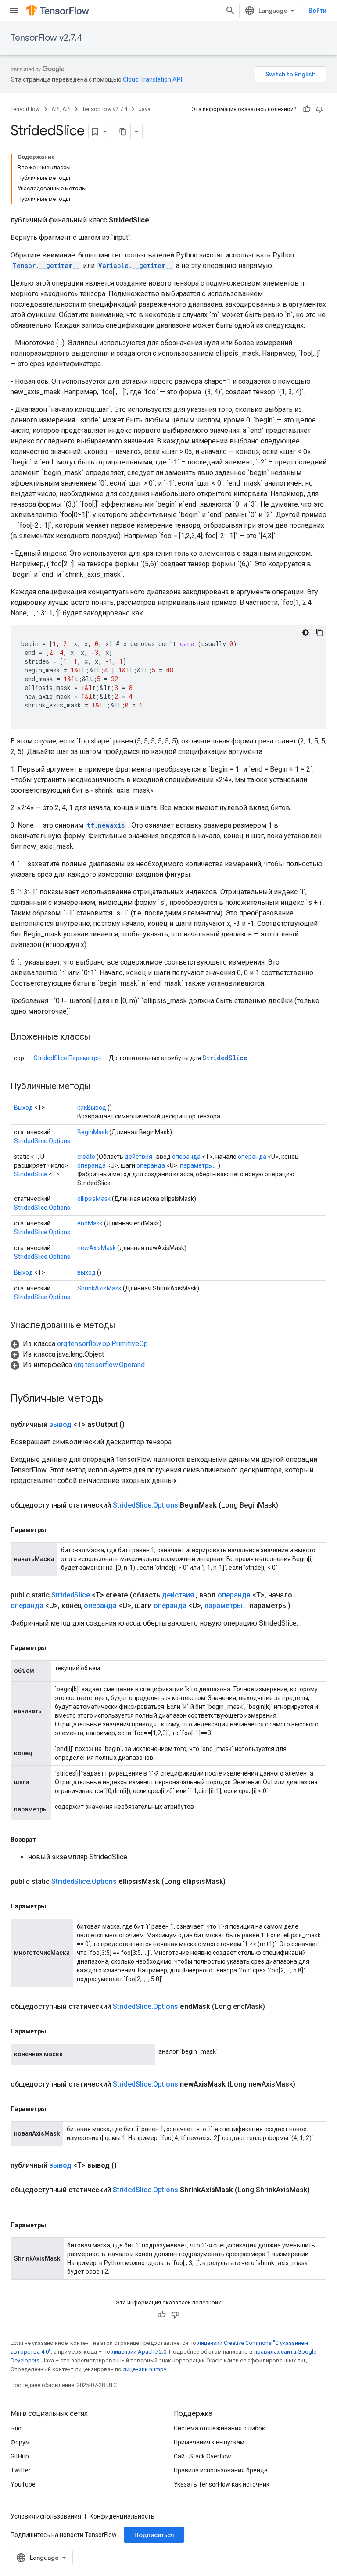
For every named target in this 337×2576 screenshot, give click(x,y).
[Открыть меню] (14, 11)
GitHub (20, 2456)
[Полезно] (307, 109)
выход (86, 1272)
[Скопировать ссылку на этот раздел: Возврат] (45, 1840)
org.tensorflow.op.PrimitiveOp (102, 1344)
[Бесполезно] (320, 109)
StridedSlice (225, 1058)
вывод (60, 1424)
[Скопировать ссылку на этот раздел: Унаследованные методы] (124, 1326)
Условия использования (46, 2516)
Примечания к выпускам (209, 2442)
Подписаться (154, 2535)
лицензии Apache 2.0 (139, 2352)
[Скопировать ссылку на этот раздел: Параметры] (55, 1530)
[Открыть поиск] (230, 11)
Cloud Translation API (152, 79)
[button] (79, 1344)
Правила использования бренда (221, 2470)
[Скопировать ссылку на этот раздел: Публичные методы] (99, 1087)
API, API (61, 109)
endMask (90, 1223)
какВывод (92, 1108)
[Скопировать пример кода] (319, 632)
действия (138, 1157)
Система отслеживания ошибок (219, 2428)
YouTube (23, 2484)
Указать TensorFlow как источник (222, 2484)
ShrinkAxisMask (99, 1288)
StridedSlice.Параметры (68, 1058)
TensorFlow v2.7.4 (46, 38)
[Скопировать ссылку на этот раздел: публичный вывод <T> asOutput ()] (135, 1425)
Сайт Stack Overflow (203, 2456)
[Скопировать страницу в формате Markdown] (123, 132)
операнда (186, 1157)
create (86, 1157)
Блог (17, 2428)
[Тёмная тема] (305, 632)
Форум (20, 2442)
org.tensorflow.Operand (109, 1365)
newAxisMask (97, 1248)
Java (145, 109)
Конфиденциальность (122, 2516)
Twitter (21, 2470)
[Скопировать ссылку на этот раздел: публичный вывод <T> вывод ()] (127, 2165)
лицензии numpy (144, 2369)
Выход (23, 1108)
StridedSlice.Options (42, 1141)
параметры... (198, 1165)
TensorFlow (25, 109)
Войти (317, 11)
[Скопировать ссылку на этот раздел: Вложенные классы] (99, 1037)
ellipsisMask (94, 1199)
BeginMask (93, 1132)
